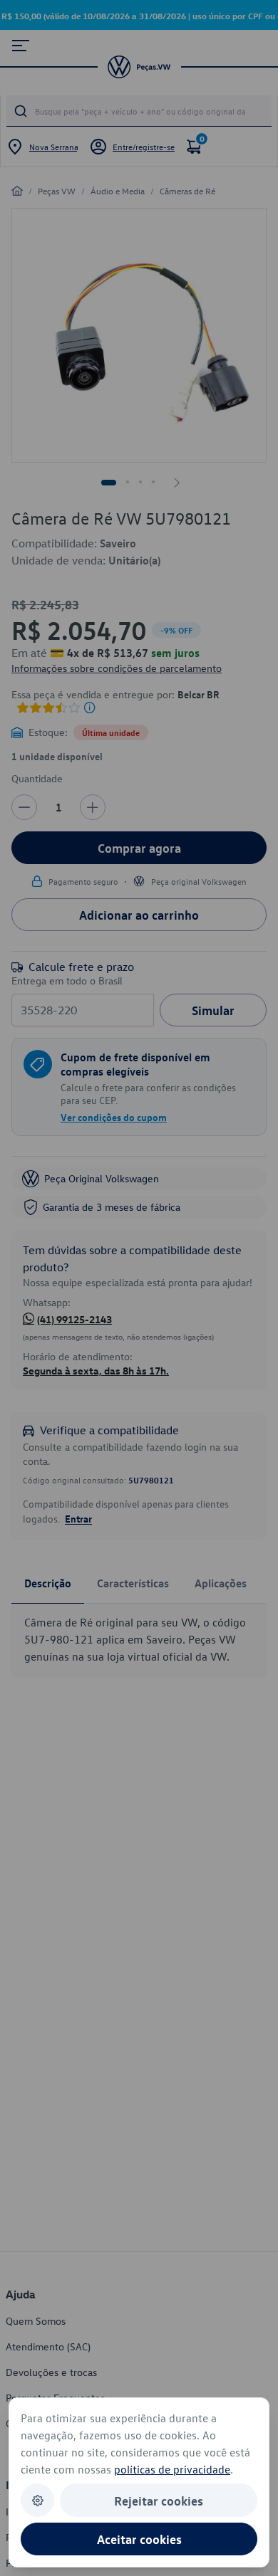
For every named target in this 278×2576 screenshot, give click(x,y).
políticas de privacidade (172, 2469)
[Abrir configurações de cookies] (37, 2500)
